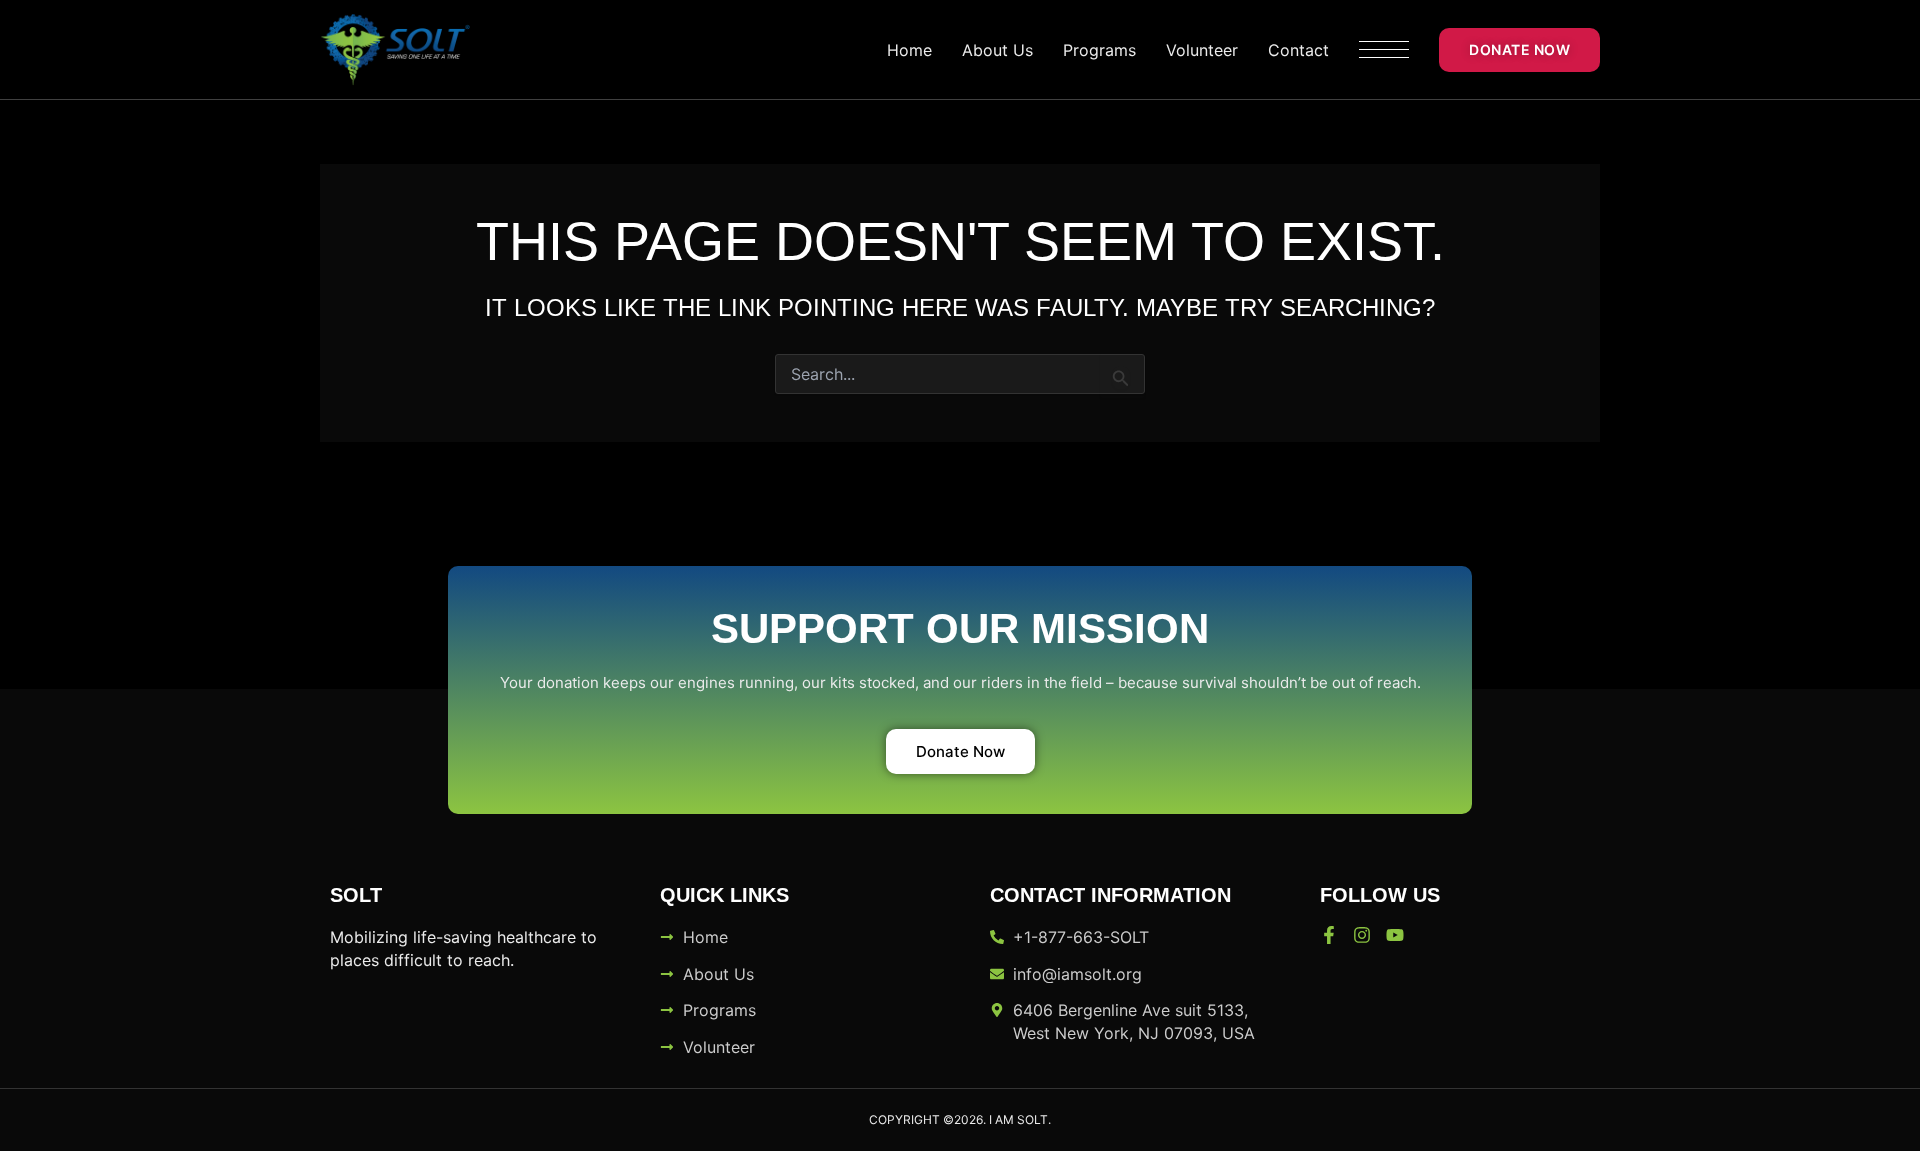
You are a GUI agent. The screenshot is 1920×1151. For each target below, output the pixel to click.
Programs (1099, 50)
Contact (1298, 50)
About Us (997, 50)
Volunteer (1202, 50)
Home (909, 50)
